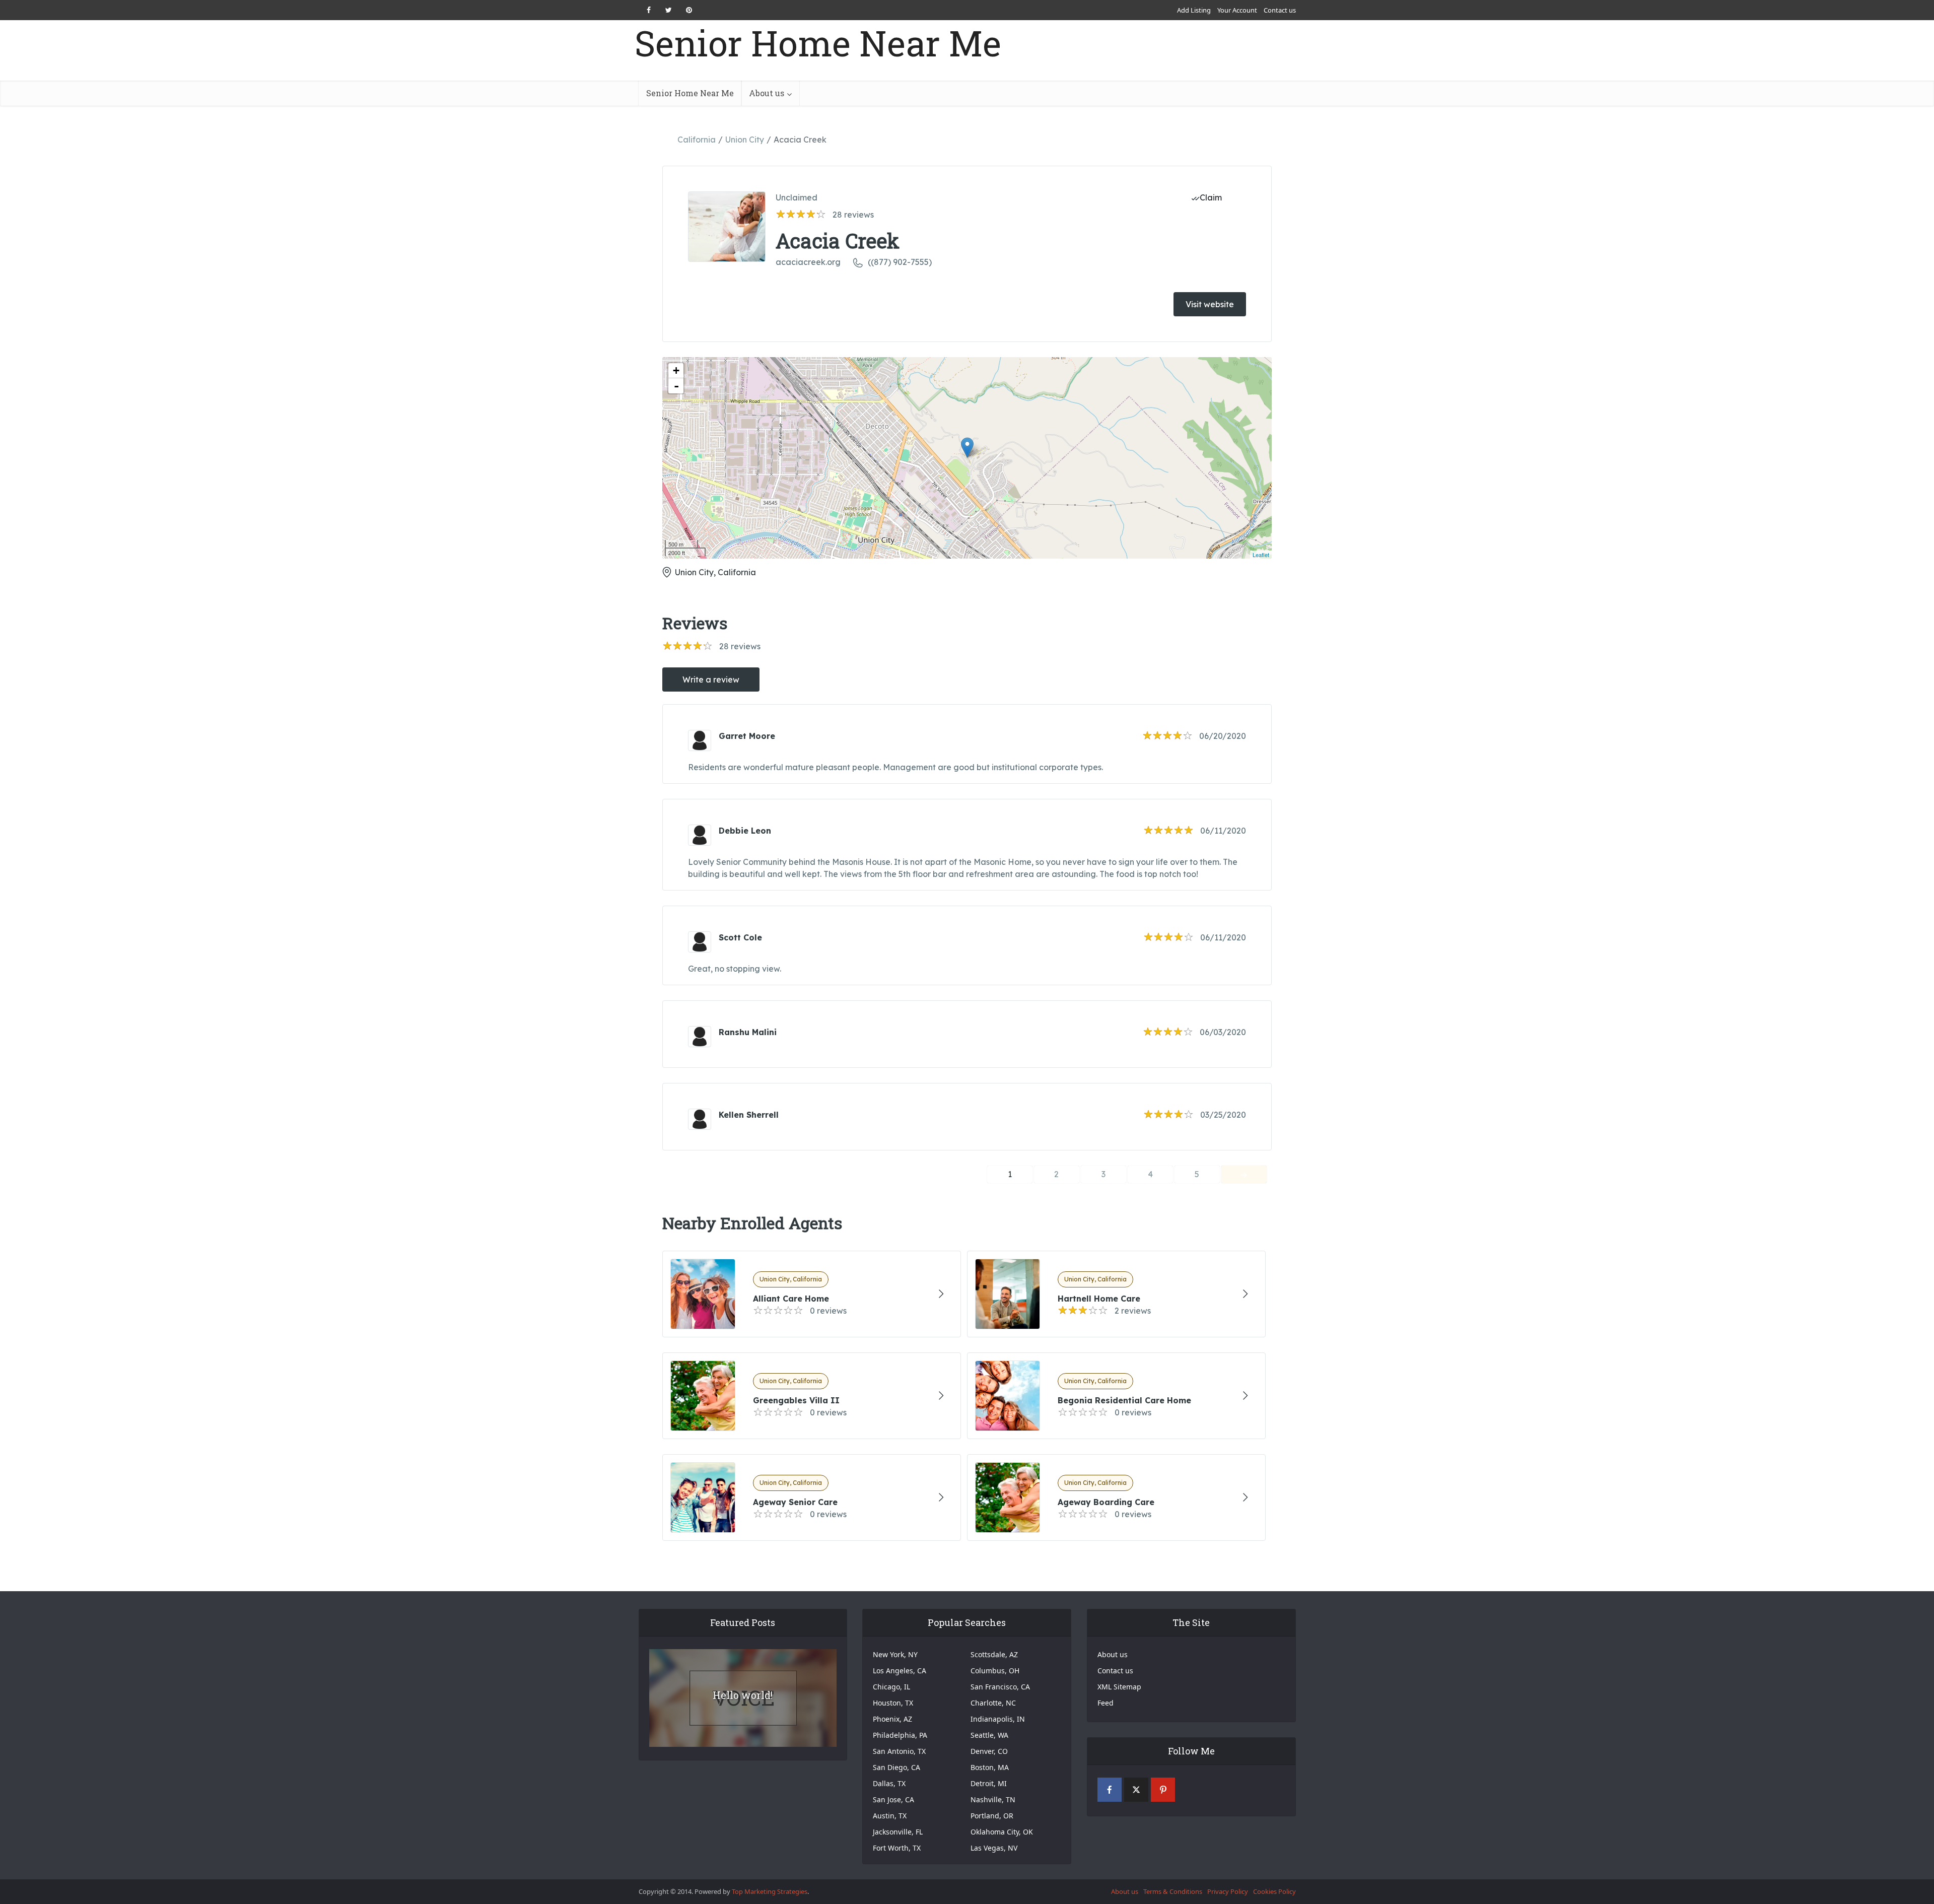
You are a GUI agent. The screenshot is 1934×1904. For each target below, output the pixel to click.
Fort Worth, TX (897, 1848)
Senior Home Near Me (818, 43)
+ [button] (676, 370)
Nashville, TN (993, 1799)
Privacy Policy (1228, 1891)
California (697, 140)
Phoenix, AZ (892, 1719)
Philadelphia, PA (900, 1735)
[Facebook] (1110, 1790)
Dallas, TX (889, 1783)
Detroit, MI (989, 1783)
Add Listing (1194, 10)
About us (767, 93)
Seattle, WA (989, 1735)
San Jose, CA (893, 1799)
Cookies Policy (1274, 1891)
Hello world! (743, 1695)
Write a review (711, 679)
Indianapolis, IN (998, 1719)
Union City (745, 140)
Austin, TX (890, 1816)
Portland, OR (992, 1816)
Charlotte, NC (993, 1703)
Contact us (1280, 10)
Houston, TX (893, 1703)
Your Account (1237, 10)
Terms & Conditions (1173, 1891)
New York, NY (895, 1654)
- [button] (676, 386)
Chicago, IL (891, 1687)
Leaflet (1261, 555)
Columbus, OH (995, 1671)
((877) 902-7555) (900, 262)
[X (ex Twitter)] (1136, 1790)
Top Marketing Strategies (770, 1891)
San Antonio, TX (899, 1751)
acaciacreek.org (808, 262)
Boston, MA (990, 1767)
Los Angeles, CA (900, 1671)
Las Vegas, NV (994, 1848)
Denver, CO (989, 1751)
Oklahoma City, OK (1002, 1832)
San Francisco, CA (1000, 1687)
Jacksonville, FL (898, 1832)
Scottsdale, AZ (994, 1654)
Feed (1106, 1703)
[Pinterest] (1163, 1790)
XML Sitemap (1119, 1687)
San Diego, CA (896, 1767)
